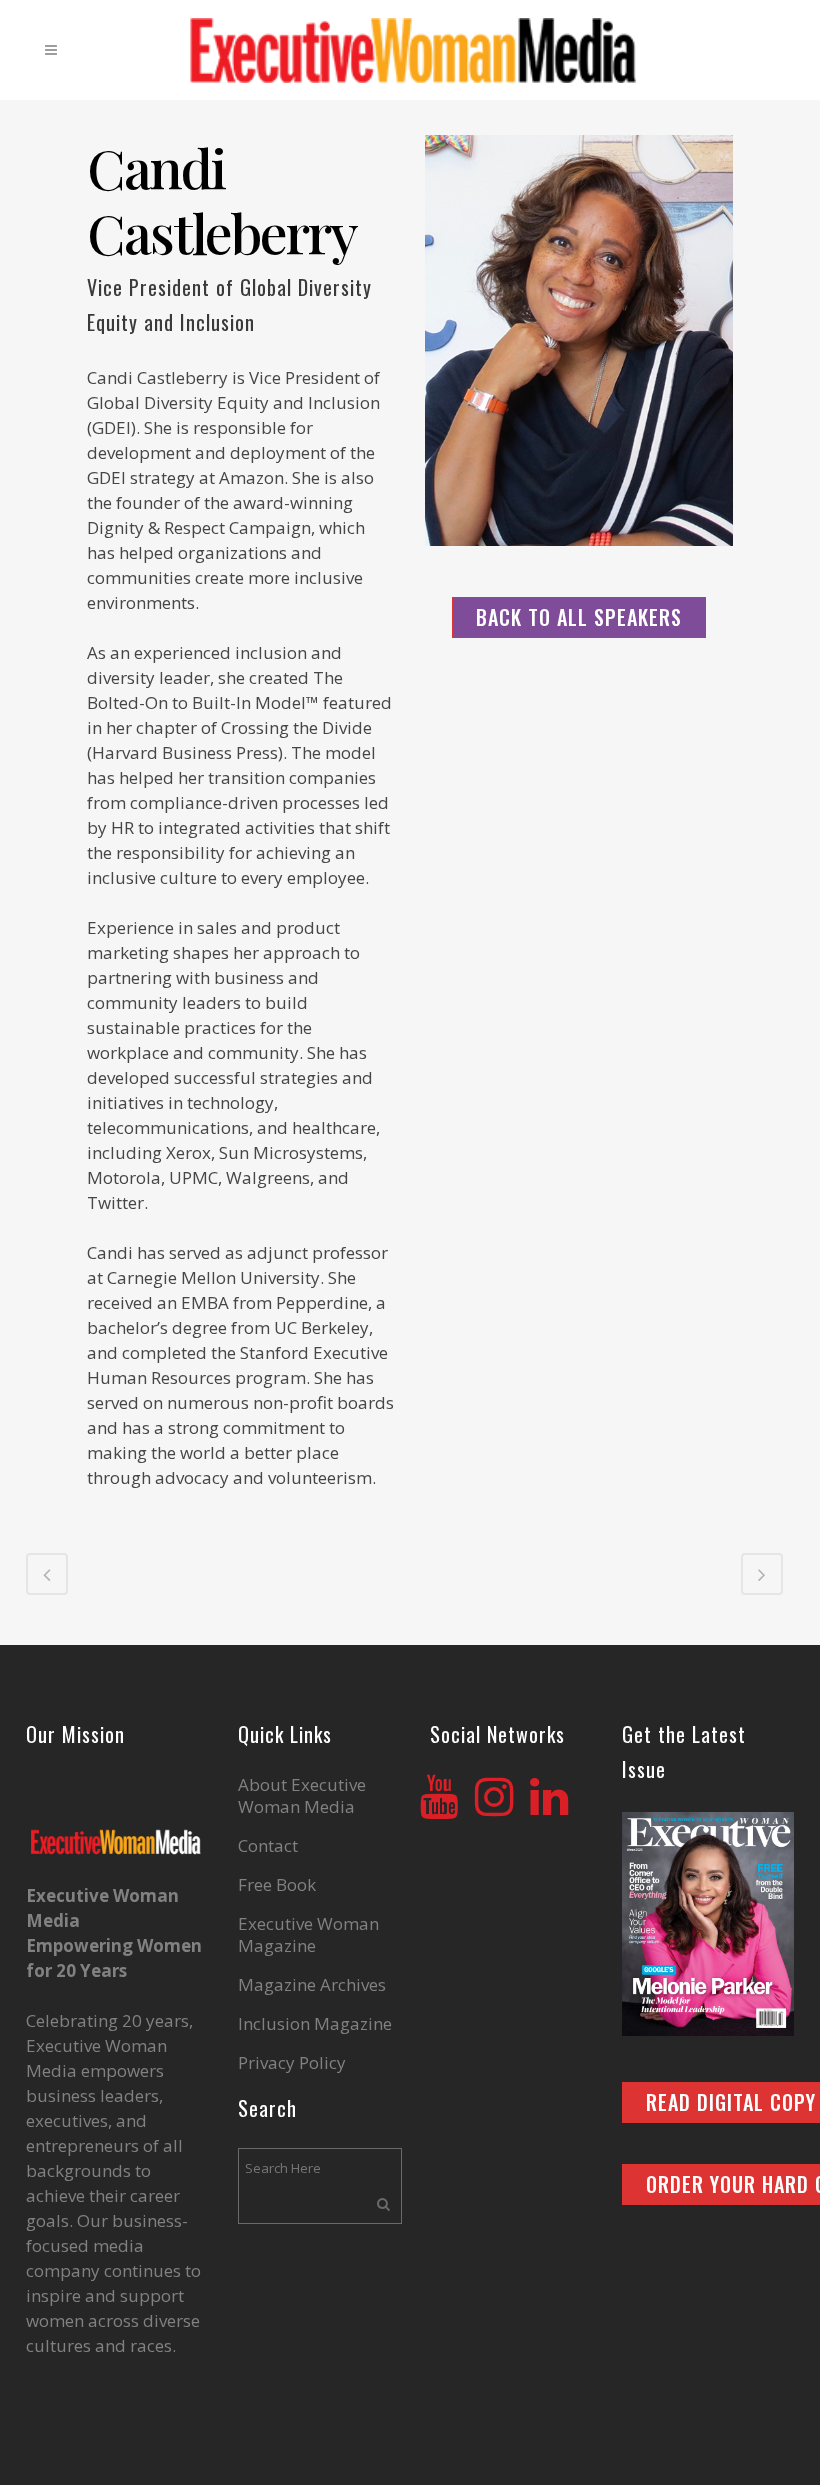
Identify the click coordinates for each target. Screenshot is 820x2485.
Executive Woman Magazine (308, 1935)
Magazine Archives (312, 1985)
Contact (268, 1846)
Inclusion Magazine (315, 2024)
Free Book (277, 1885)
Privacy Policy (292, 2063)
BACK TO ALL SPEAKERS (579, 617)
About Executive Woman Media (302, 1796)
